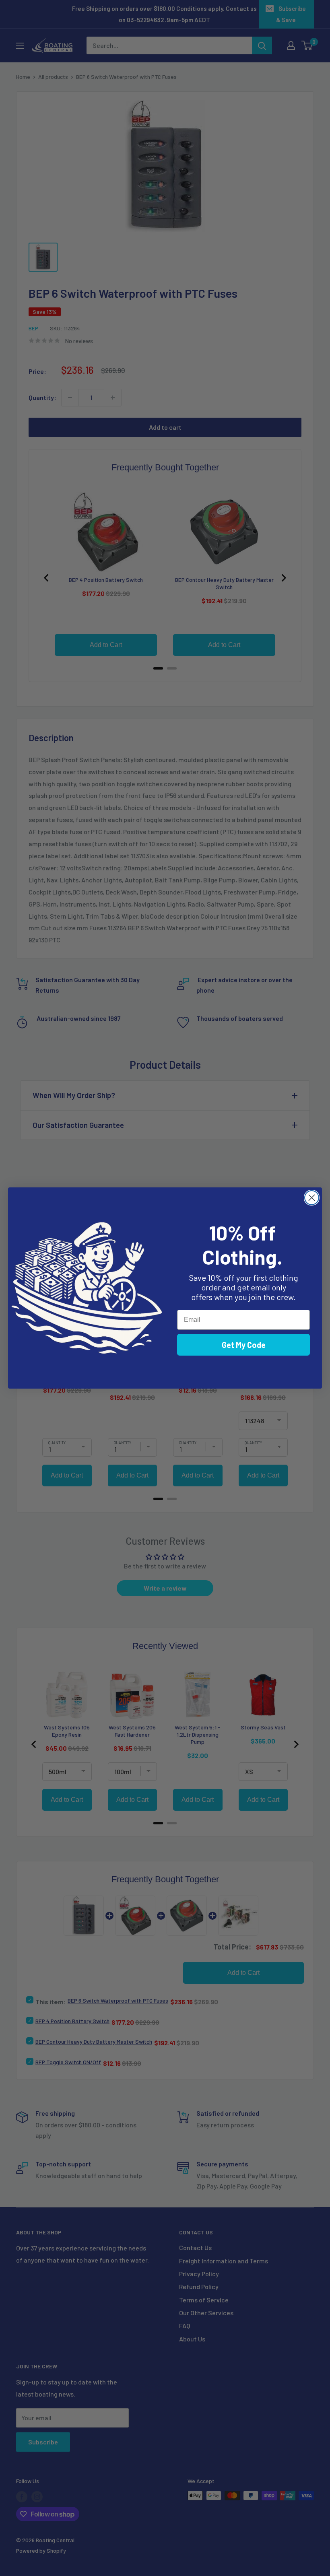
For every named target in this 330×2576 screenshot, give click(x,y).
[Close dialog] (312, 1198)
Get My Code (244, 1345)
